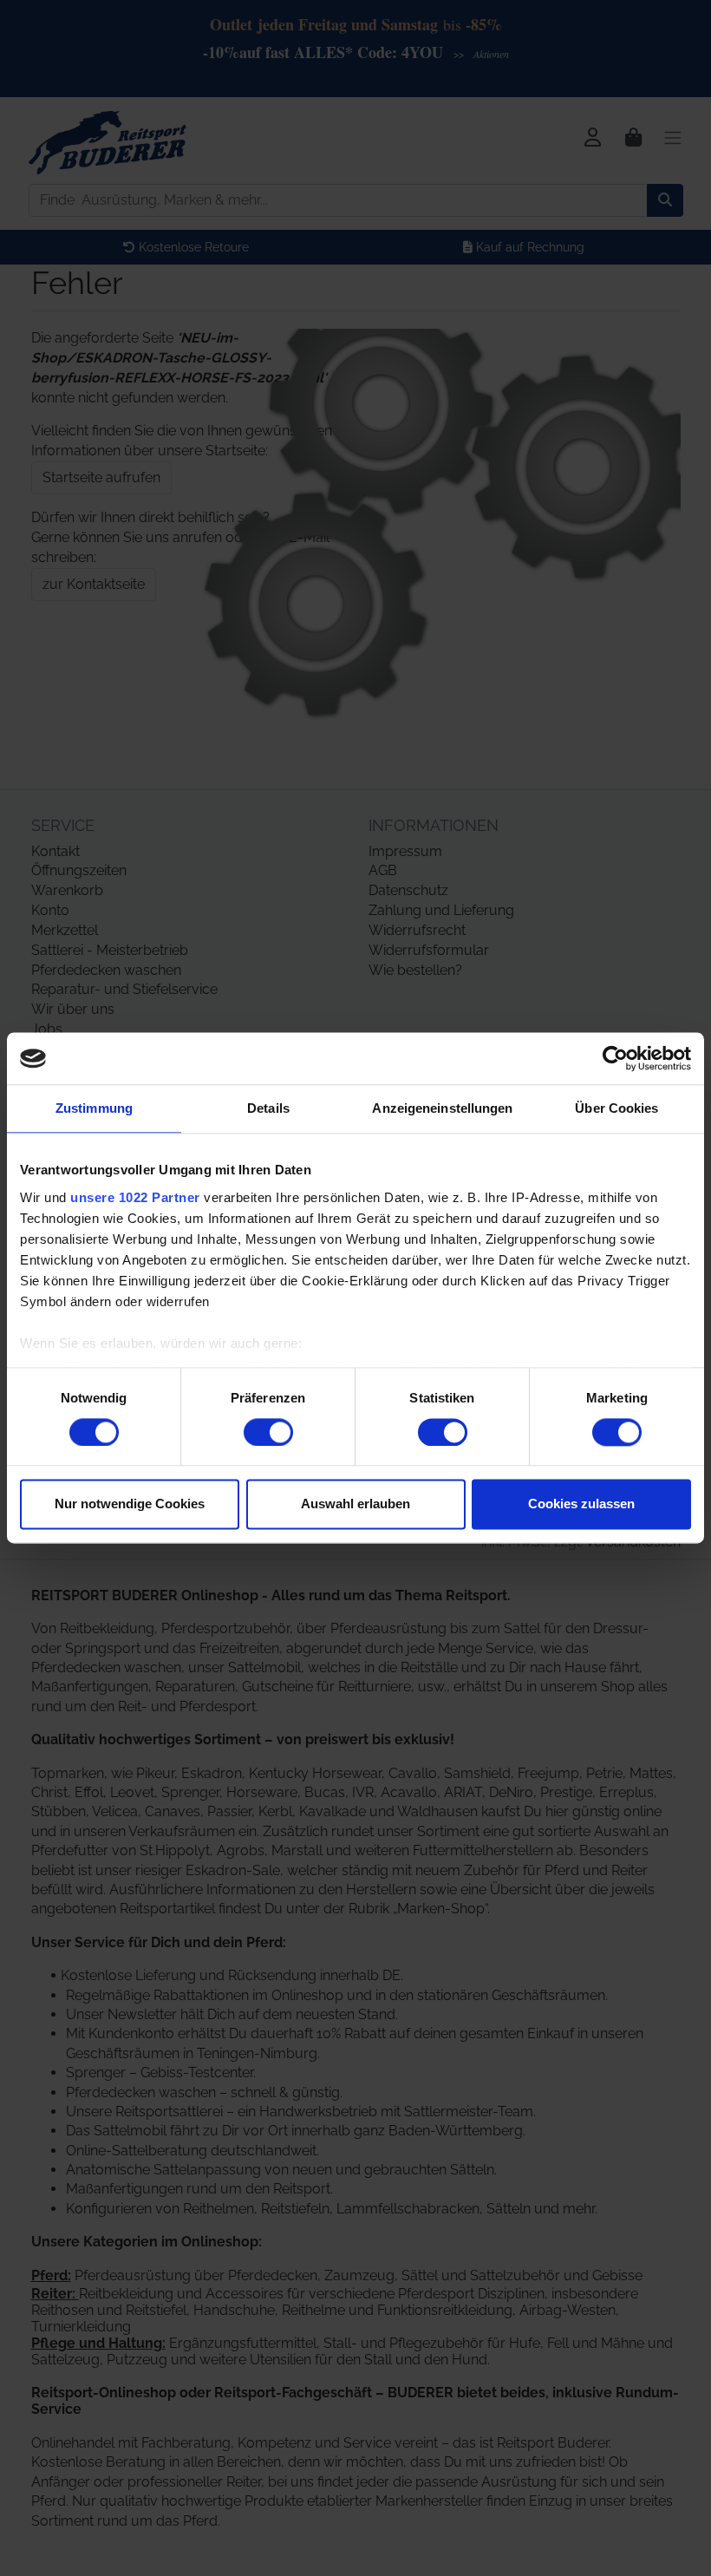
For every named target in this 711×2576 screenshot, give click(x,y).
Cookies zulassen (581, 1504)
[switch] (268, 1432)
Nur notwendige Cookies (130, 1504)
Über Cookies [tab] (616, 1108)
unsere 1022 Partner (135, 1197)
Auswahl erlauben (355, 1504)
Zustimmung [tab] (94, 1108)
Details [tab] (268, 1108)
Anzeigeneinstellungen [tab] (442, 1108)
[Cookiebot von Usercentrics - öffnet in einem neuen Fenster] (615, 1058)
